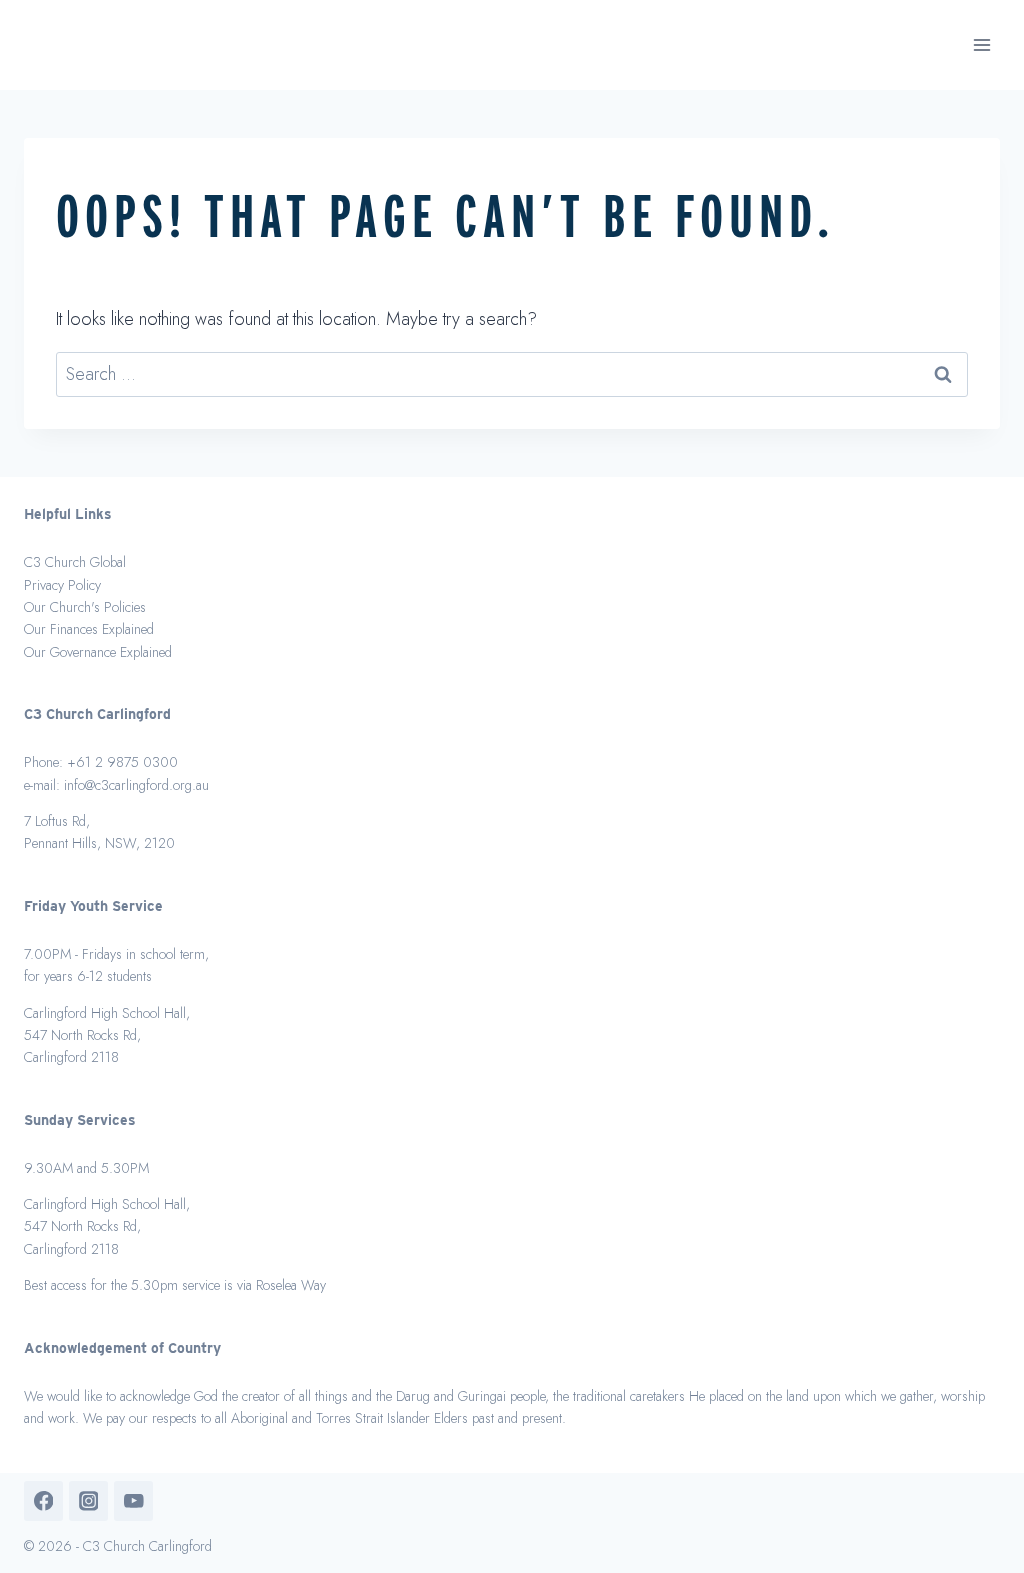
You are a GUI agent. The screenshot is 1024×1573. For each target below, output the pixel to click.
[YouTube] (133, 1500)
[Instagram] (88, 1500)
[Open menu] (981, 44)
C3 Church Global (75, 562)
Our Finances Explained (89, 629)
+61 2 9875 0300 (122, 762)
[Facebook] (43, 1500)
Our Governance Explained (98, 652)
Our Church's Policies (85, 607)
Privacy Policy (62, 585)
